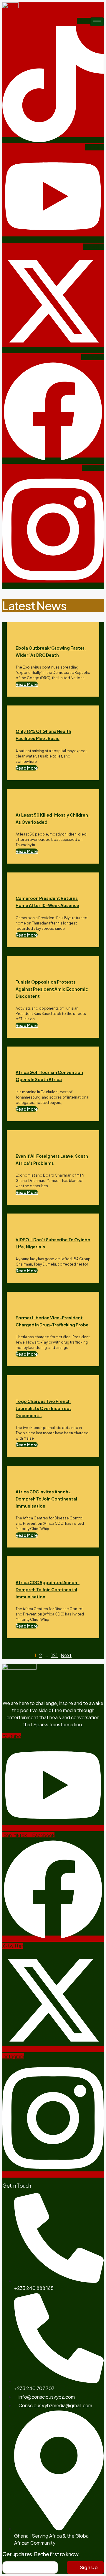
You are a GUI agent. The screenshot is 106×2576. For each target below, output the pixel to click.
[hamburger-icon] (97, 22)
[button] (27, 684)
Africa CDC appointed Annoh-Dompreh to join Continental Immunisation (48, 1589)
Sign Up (88, 2567)
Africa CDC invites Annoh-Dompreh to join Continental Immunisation (46, 1499)
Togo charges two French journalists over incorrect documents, (43, 1408)
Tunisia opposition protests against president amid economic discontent (52, 989)
